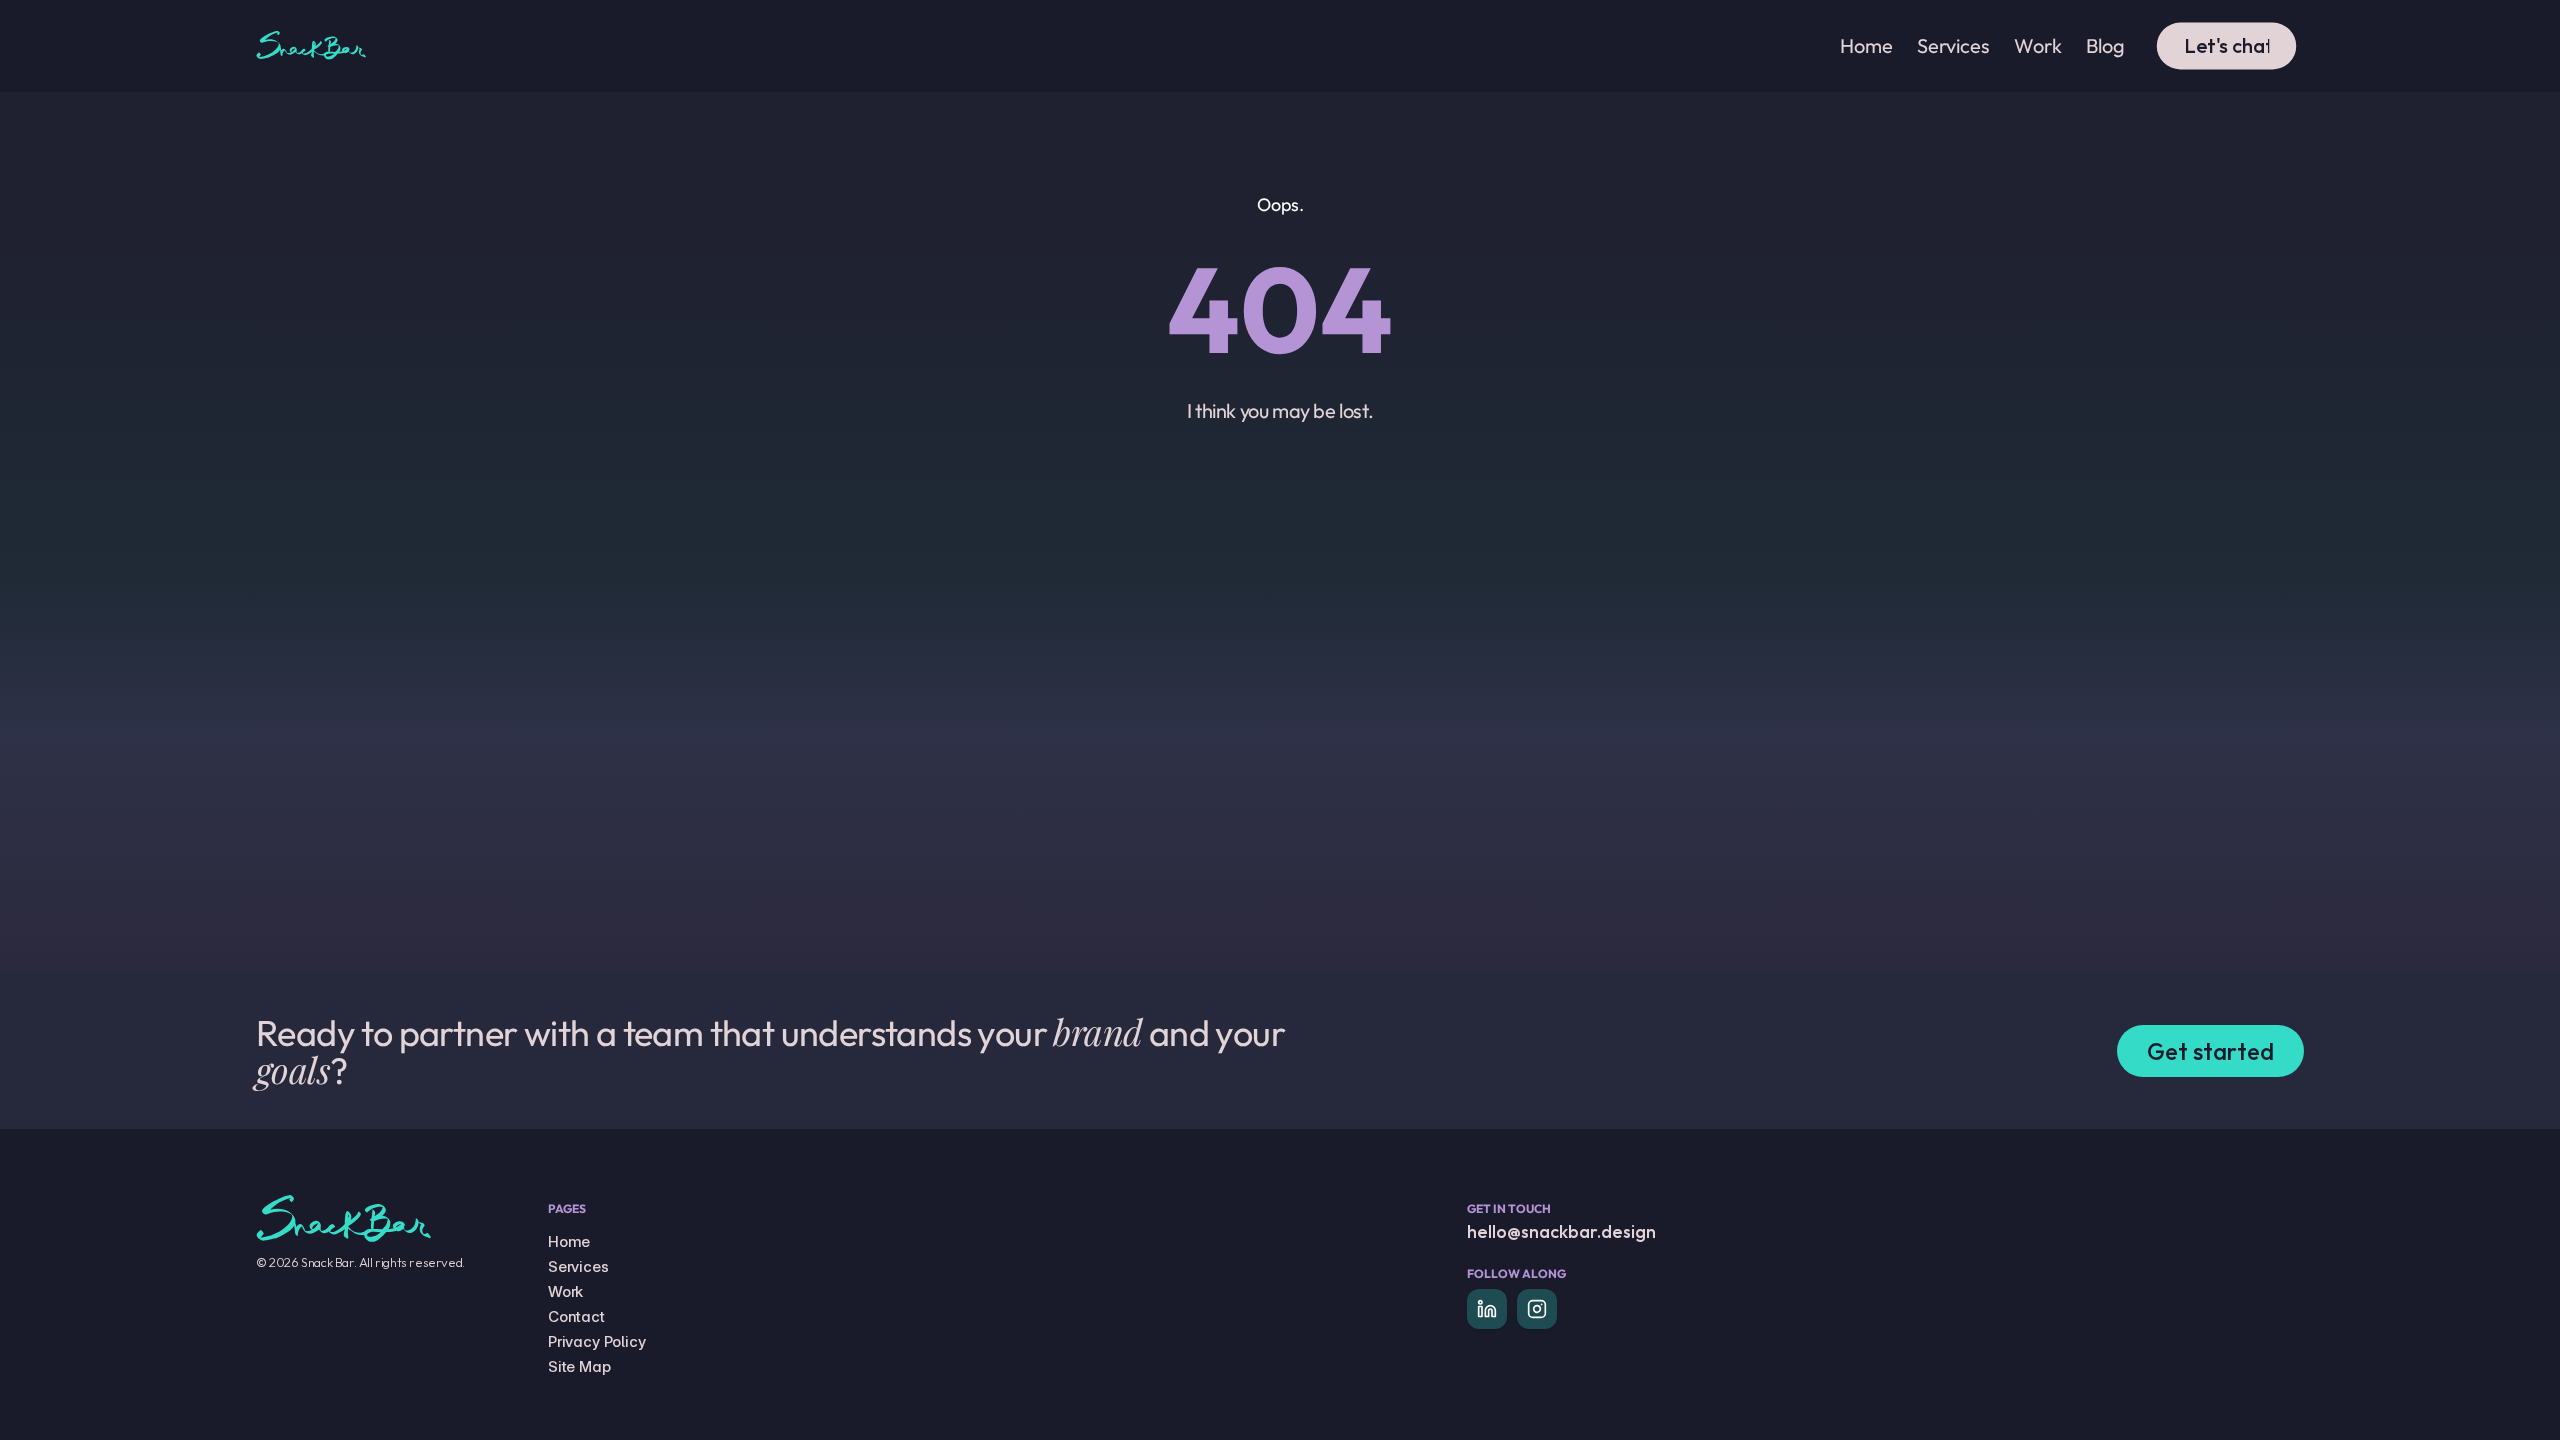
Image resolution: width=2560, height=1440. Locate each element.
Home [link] (1866, 45)
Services (578, 1266)
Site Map (579, 1366)
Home (569, 1241)
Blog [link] (2105, 45)
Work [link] (2038, 45)
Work (565, 1291)
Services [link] (1953, 45)
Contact (576, 1316)
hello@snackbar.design (1561, 1231)
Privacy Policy (597, 1341)
